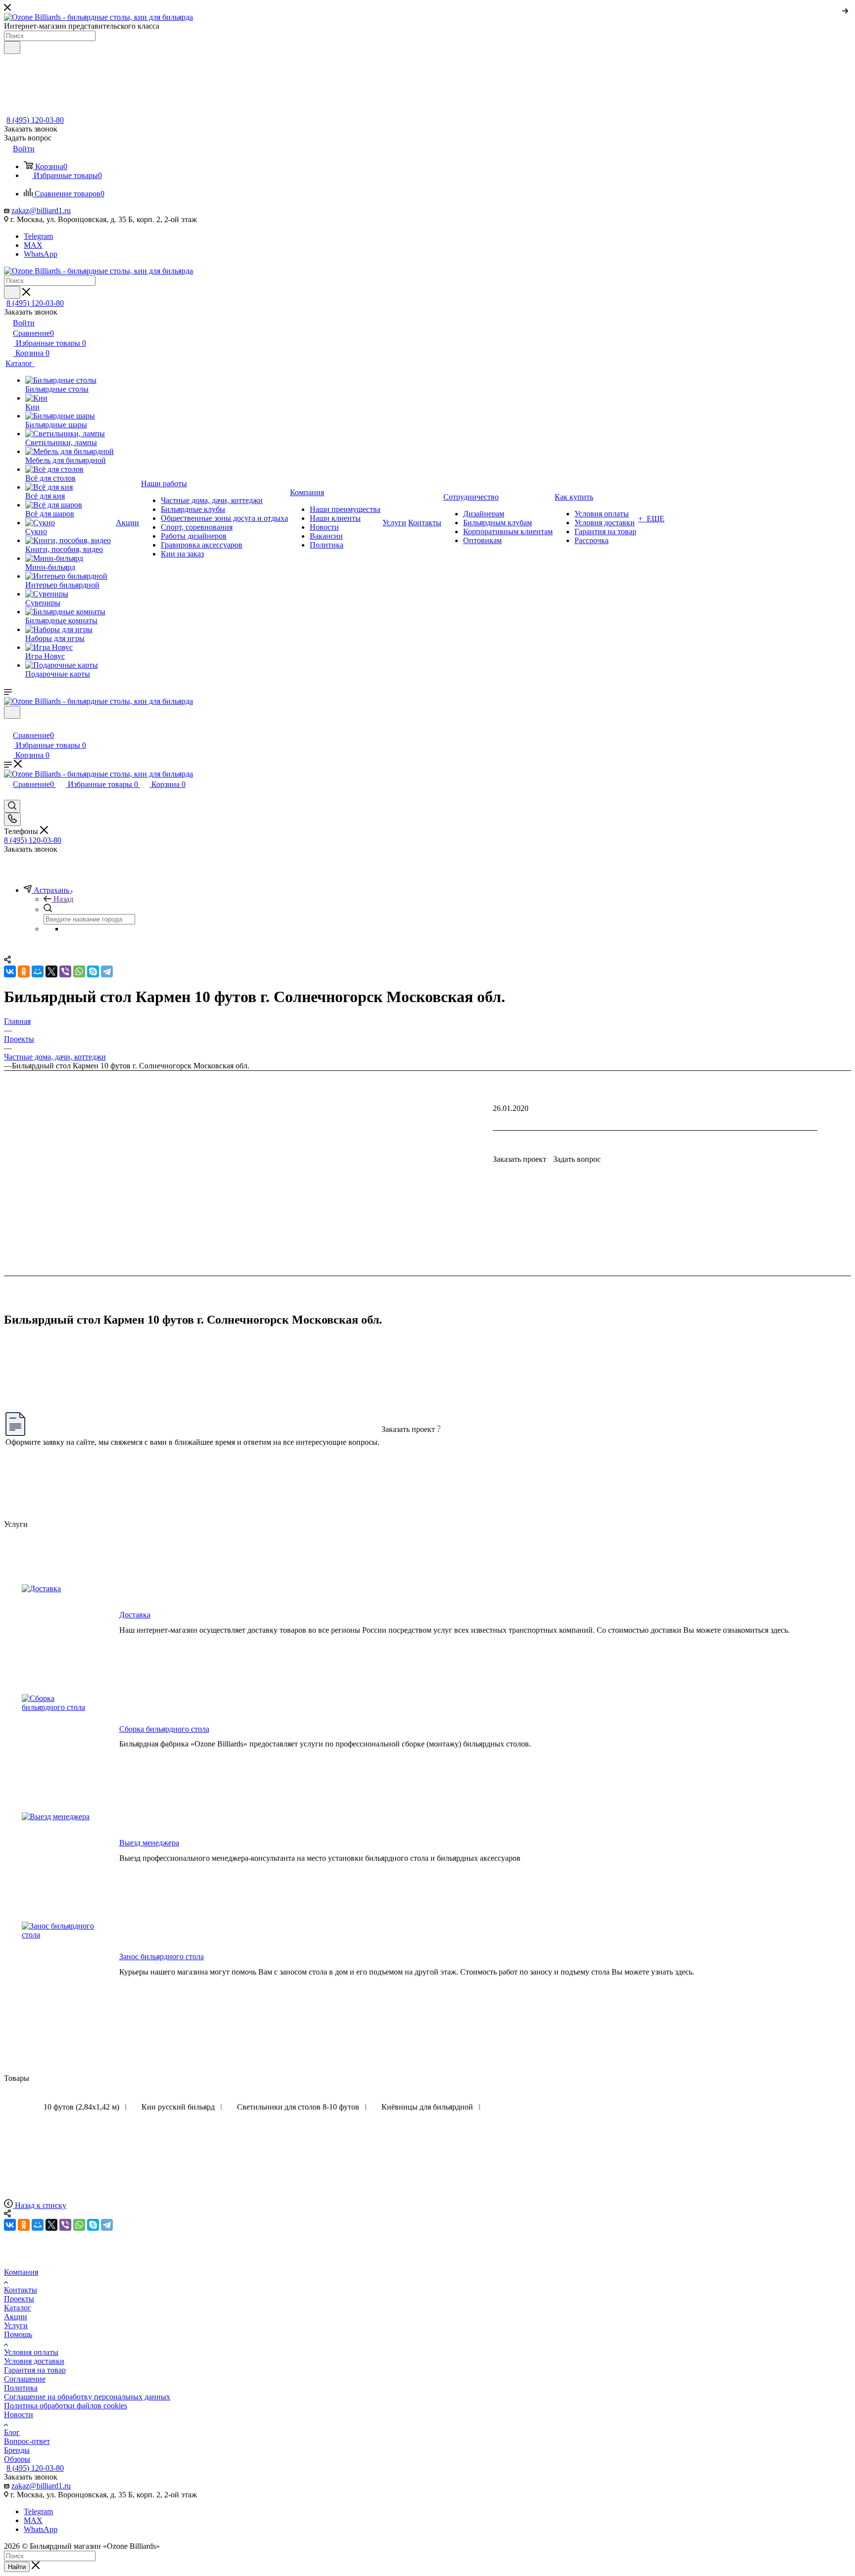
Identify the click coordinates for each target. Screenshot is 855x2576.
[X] (51, 2225)
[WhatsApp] (79, 2225)
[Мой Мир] (38, 2225)
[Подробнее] (846, 9)
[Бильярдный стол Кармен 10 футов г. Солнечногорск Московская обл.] (427, 1288)
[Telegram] (107, 2225)
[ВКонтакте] (10, 2225)
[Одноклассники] (24, 2225)
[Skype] (93, 2225)
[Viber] (65, 2225)
